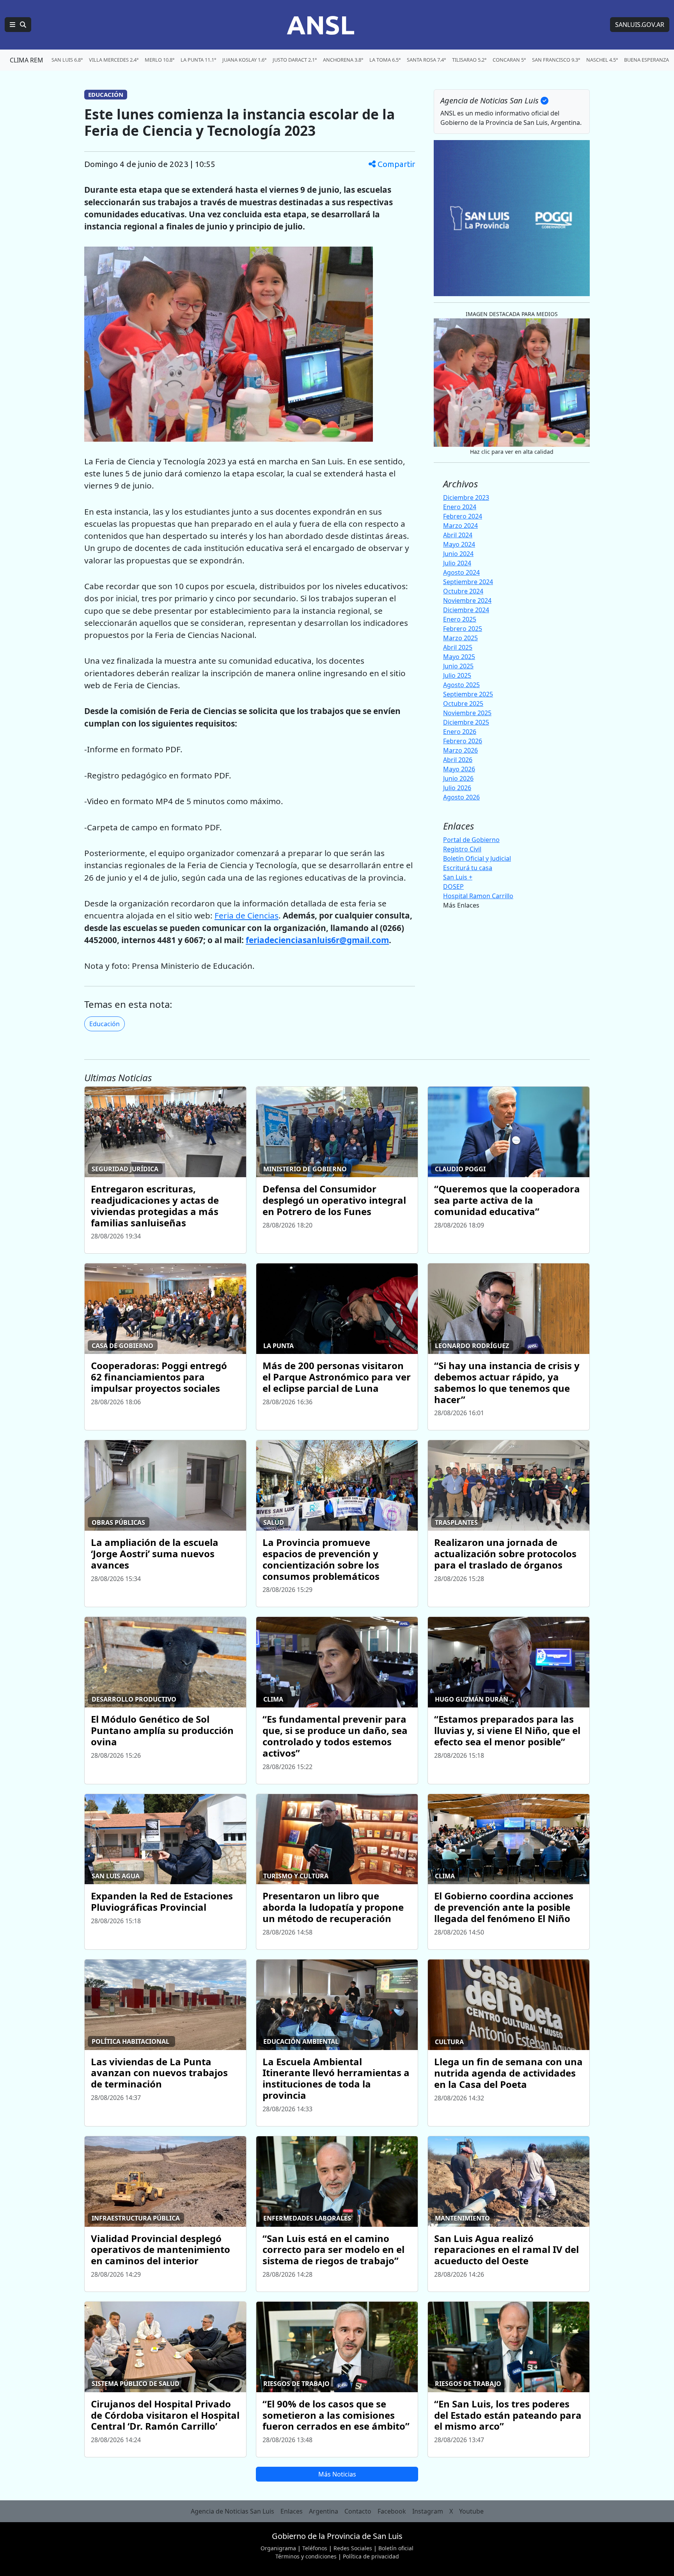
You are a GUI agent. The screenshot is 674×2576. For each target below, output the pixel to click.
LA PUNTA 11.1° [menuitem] (198, 60)
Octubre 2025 (463, 704)
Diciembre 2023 (466, 497)
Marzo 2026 (460, 750)
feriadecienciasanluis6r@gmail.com (317, 940)
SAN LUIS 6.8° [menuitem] (67, 60)
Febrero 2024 (463, 516)
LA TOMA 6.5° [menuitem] (385, 60)
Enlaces (292, 2511)
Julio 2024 (457, 563)
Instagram (428, 2511)
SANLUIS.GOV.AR (640, 25)
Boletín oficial (396, 2548)
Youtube (471, 2511)
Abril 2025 (458, 647)
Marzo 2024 (460, 526)
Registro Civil (462, 849)
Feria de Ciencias (247, 915)
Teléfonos (315, 2548)
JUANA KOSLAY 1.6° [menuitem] (244, 60)
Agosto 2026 (461, 797)
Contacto (358, 2511)
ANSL (321, 25)
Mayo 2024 (459, 544)
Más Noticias (337, 2474)
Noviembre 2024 (467, 600)
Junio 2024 (458, 554)
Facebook (392, 2511)
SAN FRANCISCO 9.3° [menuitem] (556, 60)
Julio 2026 (457, 788)
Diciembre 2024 (466, 610)
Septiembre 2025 (468, 694)
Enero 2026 (460, 732)
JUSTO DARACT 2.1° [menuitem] (295, 60)
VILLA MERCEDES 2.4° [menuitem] (114, 60)
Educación (105, 1024)
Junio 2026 (458, 778)
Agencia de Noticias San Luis (232, 2511)
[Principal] (18, 25)
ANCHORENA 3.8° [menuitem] (343, 60)
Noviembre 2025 (467, 713)
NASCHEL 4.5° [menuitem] (602, 60)
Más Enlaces (461, 905)
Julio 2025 (457, 675)
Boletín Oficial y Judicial (477, 858)
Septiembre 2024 (468, 582)
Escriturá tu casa (468, 868)
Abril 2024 (458, 535)
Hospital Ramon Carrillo (478, 896)
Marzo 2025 (460, 638)
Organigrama (278, 2548)
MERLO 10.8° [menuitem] (160, 60)
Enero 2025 (460, 619)
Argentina (324, 2511)
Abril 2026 (458, 760)
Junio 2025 (458, 666)
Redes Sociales (353, 2548)
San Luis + (458, 877)
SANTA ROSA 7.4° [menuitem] (426, 60)
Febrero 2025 (463, 629)
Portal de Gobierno (471, 840)
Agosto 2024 (461, 572)
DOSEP (453, 886)
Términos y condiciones (306, 2556)
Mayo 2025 (459, 657)
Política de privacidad (371, 2556)
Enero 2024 (460, 507)
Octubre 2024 (463, 591)
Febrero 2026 (463, 741)
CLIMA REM (27, 60)
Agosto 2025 (461, 685)
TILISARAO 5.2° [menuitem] (469, 60)
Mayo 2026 (459, 769)
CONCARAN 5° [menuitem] (509, 60)
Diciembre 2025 (466, 722)
